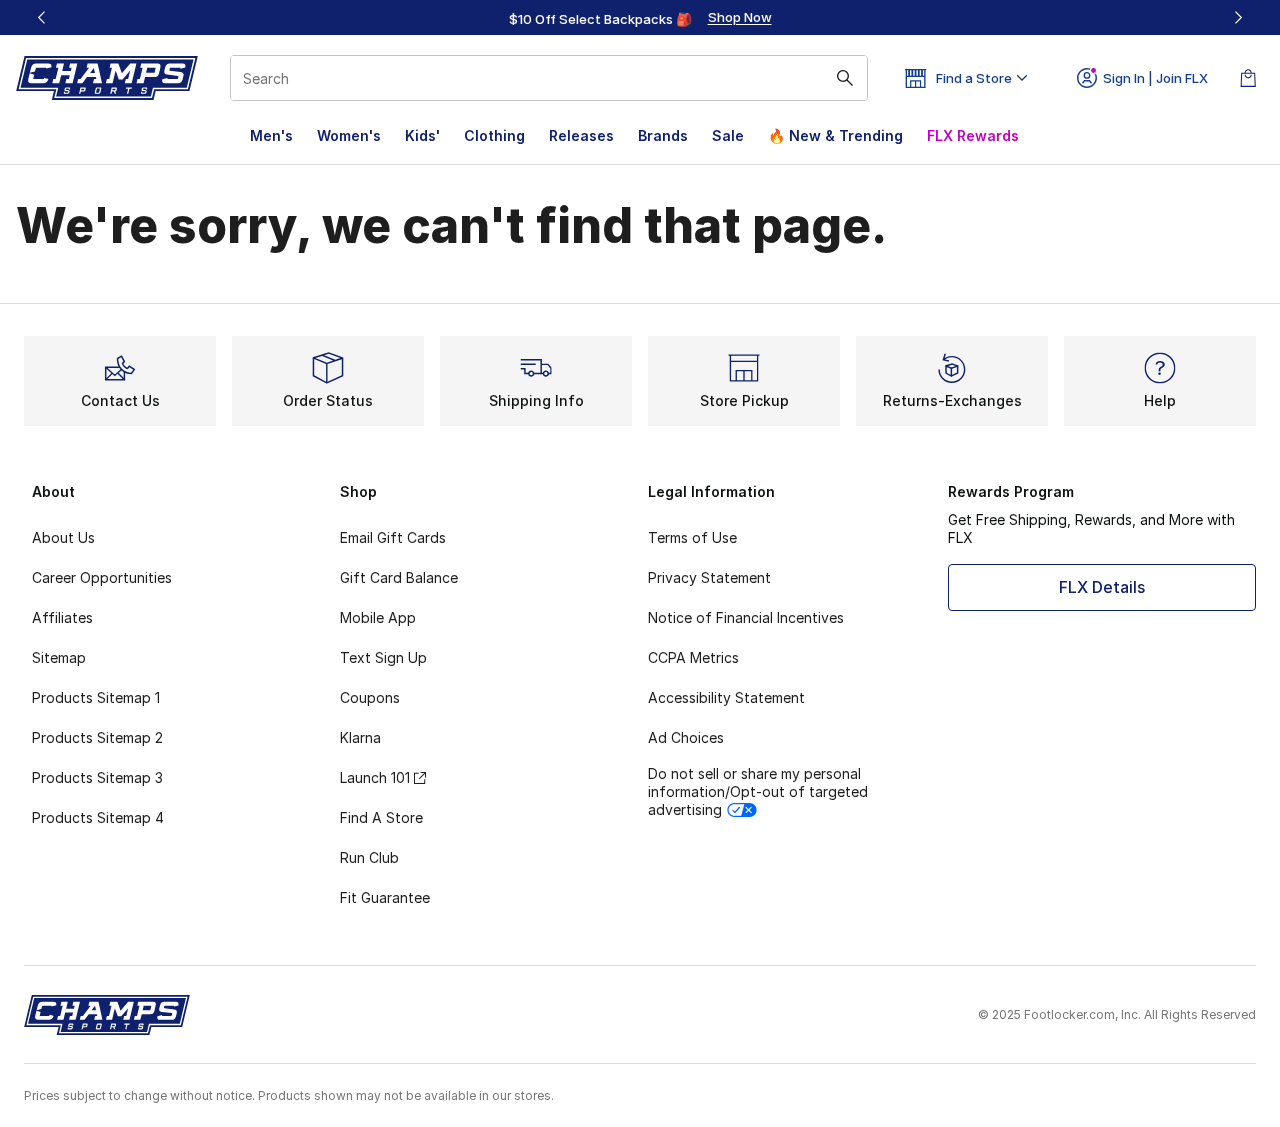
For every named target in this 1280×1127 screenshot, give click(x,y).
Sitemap (59, 657)
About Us (63, 537)
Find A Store (381, 817)
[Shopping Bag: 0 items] (1248, 78)
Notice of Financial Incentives (746, 617)
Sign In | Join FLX (1155, 78)
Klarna (360, 737)
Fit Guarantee (385, 897)
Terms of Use (692, 537)
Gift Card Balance (399, 577)
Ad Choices (686, 737)
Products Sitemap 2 (97, 737)
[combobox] (549, 78)
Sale (728, 135)
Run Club (369, 857)
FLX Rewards (973, 135)
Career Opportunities (102, 577)
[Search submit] (845, 78)
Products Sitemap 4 (98, 817)
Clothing (494, 135)
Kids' (422, 135)
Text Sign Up (383, 657)
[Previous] (42, 17)
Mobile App (378, 617)
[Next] (1238, 17)
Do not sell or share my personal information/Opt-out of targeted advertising (758, 791)
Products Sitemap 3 (97, 777)
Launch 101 (375, 777)
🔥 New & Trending (835, 135)
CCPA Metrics (693, 657)
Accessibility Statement (726, 697)
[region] (640, 18)
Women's (349, 135)
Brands (663, 135)
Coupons (370, 697)
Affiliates (62, 617)
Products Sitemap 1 (96, 697)
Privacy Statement (709, 577)
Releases (581, 135)
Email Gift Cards (393, 537)
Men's (271, 135)
